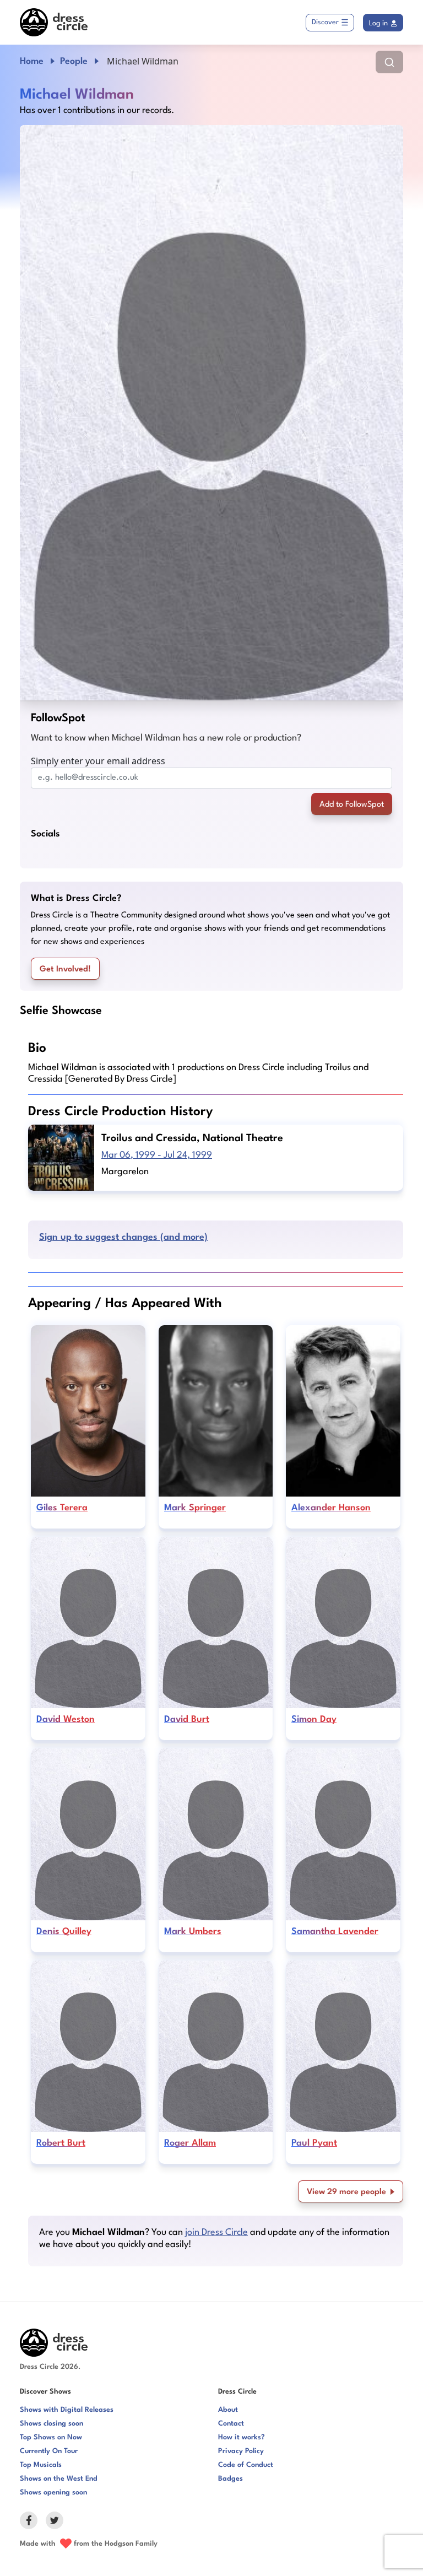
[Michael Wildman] (211, 413)
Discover (325, 22)
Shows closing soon (51, 2424)
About (228, 2410)
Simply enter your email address (98, 761)
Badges (231, 2479)
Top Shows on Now (51, 2437)
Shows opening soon (53, 2493)
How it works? (242, 2437)
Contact (231, 2424)
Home (32, 61)
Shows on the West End (59, 2479)
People (74, 61)
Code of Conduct (246, 2465)
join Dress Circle (216, 2232)
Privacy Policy (241, 2451)
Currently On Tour (49, 2451)
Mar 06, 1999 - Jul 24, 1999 (157, 1155)
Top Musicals (41, 2465)
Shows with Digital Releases (67, 2410)
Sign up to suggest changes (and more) (123, 1237)
